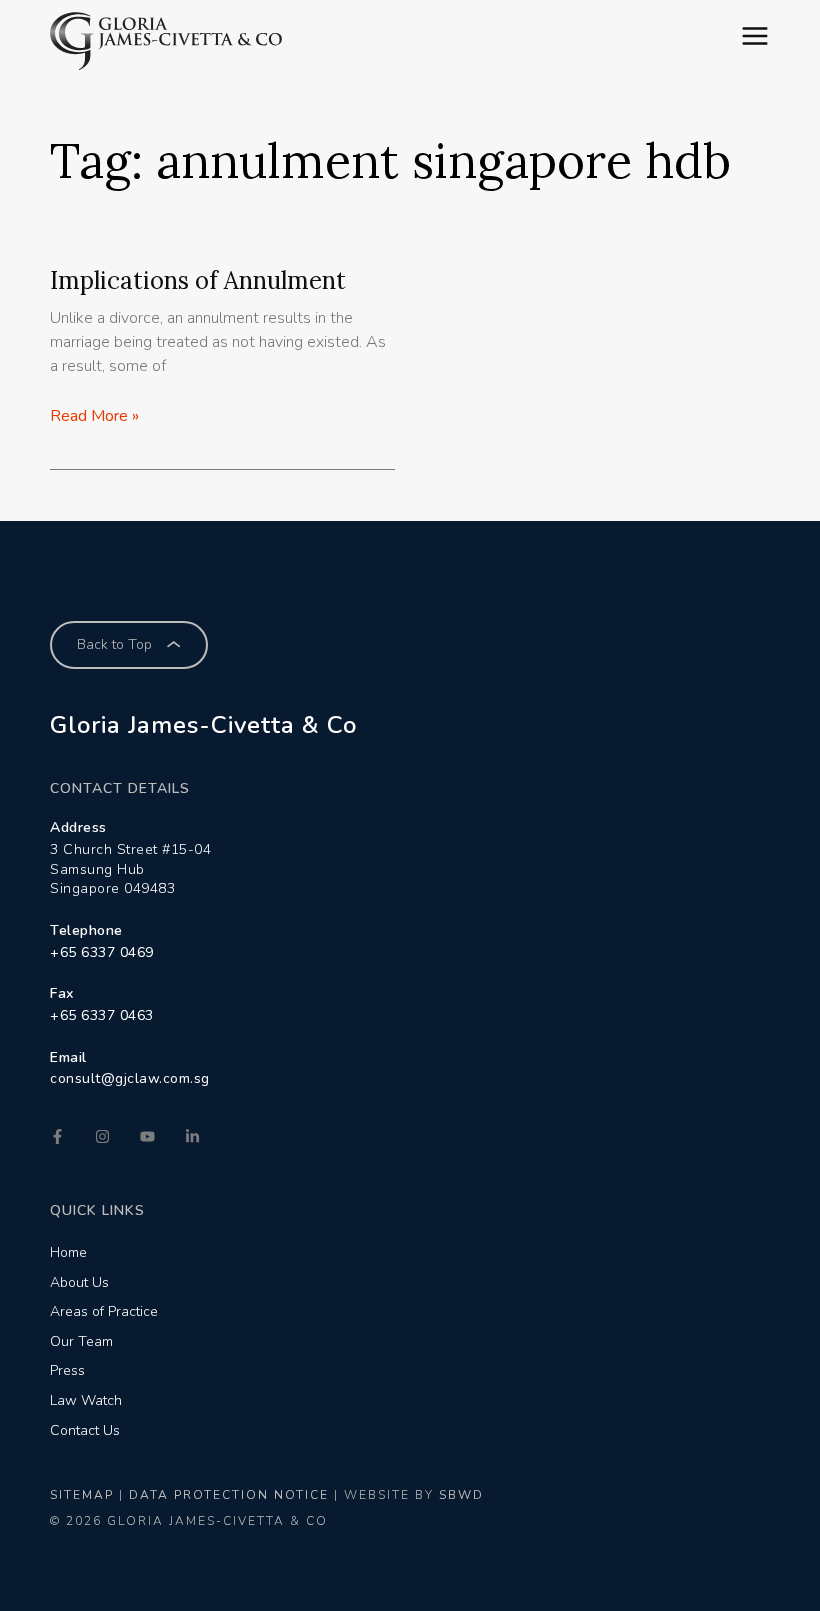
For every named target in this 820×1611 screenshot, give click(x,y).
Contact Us (85, 1430)
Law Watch (86, 1400)
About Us (79, 1282)
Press (67, 1370)
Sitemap (82, 1495)
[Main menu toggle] (755, 36)
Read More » (94, 416)
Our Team (81, 1341)
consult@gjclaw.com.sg (130, 1078)
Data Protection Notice (229, 1495)
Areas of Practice (104, 1311)
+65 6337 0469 (102, 952)
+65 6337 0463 (102, 1015)
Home (68, 1252)
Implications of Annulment (198, 280)
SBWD (461, 1495)
